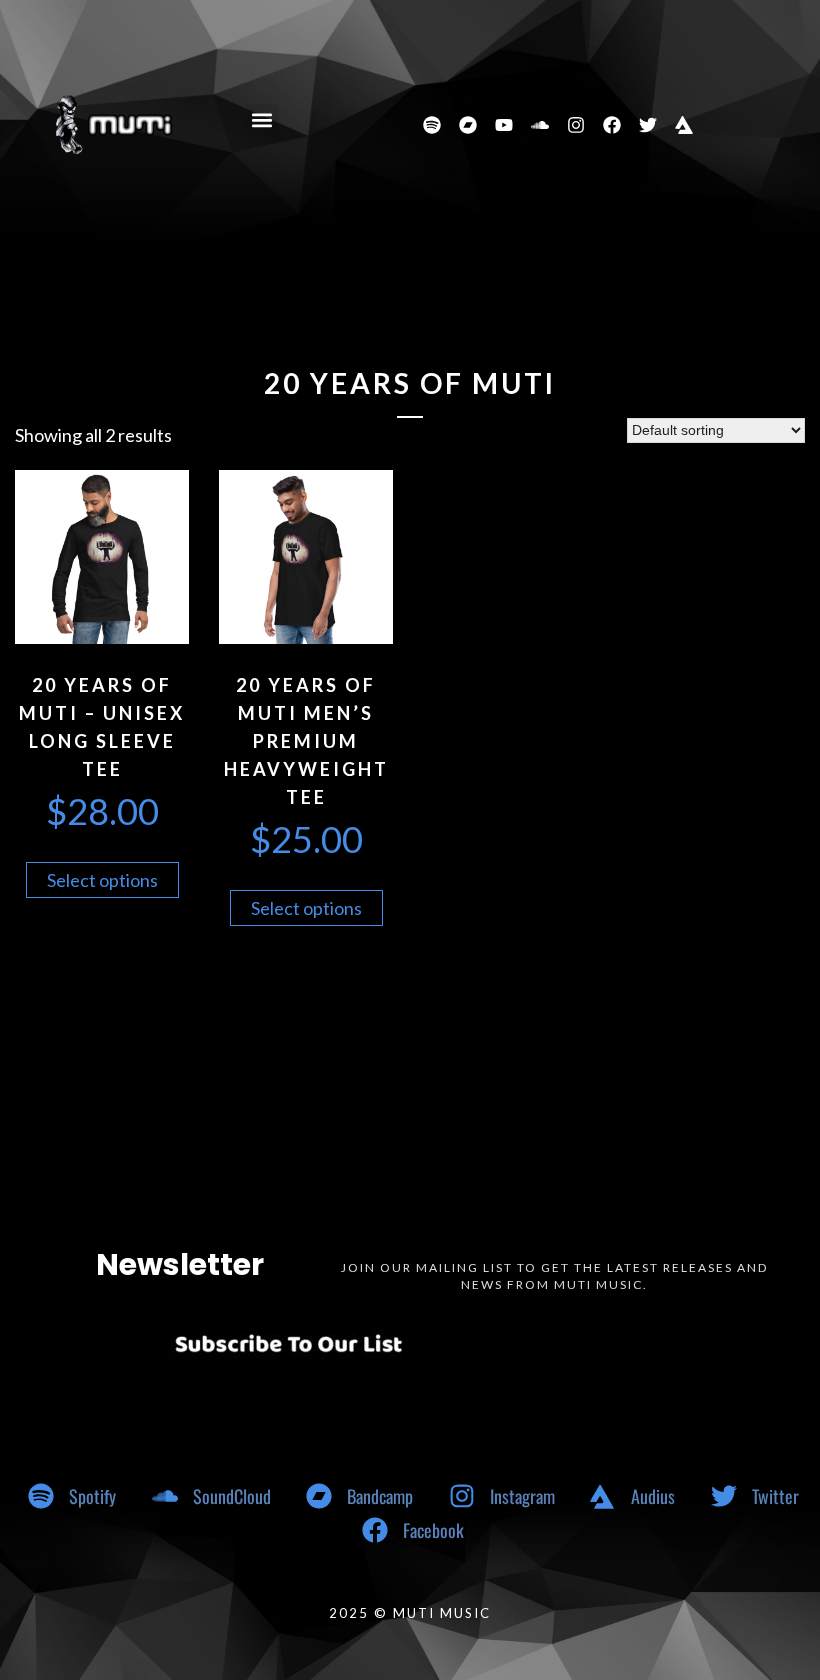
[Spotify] (432, 125)
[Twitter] (648, 125)
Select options (102, 880)
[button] (262, 120)
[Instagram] (576, 125)
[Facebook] (612, 125)
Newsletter (180, 1264)
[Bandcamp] (468, 125)
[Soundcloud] (540, 125)
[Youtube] (504, 125)
